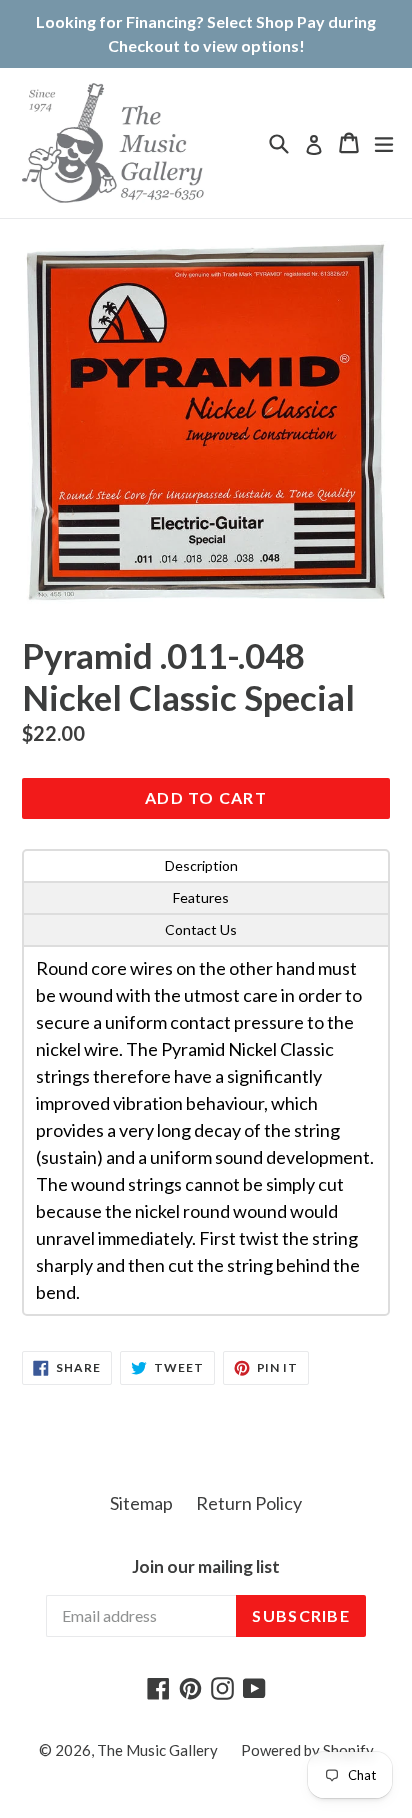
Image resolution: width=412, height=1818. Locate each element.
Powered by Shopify (307, 1750)
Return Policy (249, 1503)
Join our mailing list (206, 1567)
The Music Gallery (157, 1750)
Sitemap (141, 1503)
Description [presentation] (201, 865)
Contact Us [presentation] (201, 929)
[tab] (206, 866)
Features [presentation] (201, 897)
